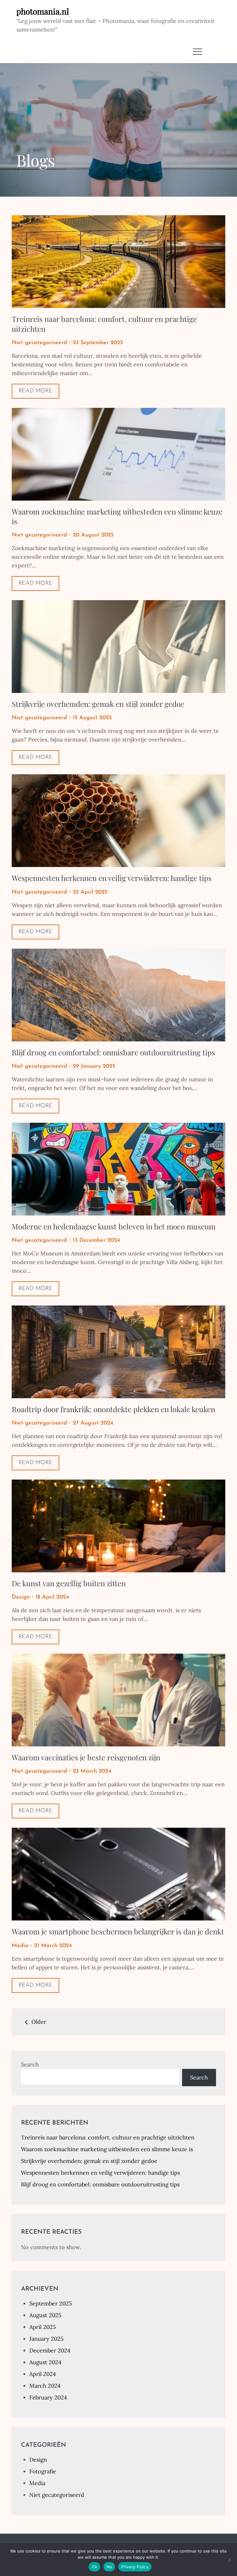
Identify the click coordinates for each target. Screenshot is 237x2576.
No (109, 2567)
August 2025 (45, 2315)
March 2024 (45, 2386)
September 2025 (51, 2303)
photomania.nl (43, 11)
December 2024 (50, 2350)
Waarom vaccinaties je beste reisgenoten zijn (86, 1757)
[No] (229, 2560)
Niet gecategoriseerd (39, 343)
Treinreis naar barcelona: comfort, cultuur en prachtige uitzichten (104, 324)
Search (30, 2064)
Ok (94, 2567)
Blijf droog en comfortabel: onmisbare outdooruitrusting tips (113, 1052)
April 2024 (43, 2374)
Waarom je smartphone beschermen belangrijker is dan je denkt (118, 1931)
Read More (35, 391)
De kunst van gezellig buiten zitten (69, 1583)
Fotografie (43, 2471)
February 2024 (48, 2397)
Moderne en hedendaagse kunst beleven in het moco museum (114, 1226)
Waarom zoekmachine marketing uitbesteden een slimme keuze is (117, 516)
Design (21, 1597)
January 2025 (46, 2339)
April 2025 (43, 2327)
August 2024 (45, 2362)
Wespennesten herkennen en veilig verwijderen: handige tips (112, 878)
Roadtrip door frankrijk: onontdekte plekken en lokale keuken (113, 1409)
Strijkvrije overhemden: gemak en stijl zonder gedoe (98, 704)
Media (20, 1946)
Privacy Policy (135, 2567)
